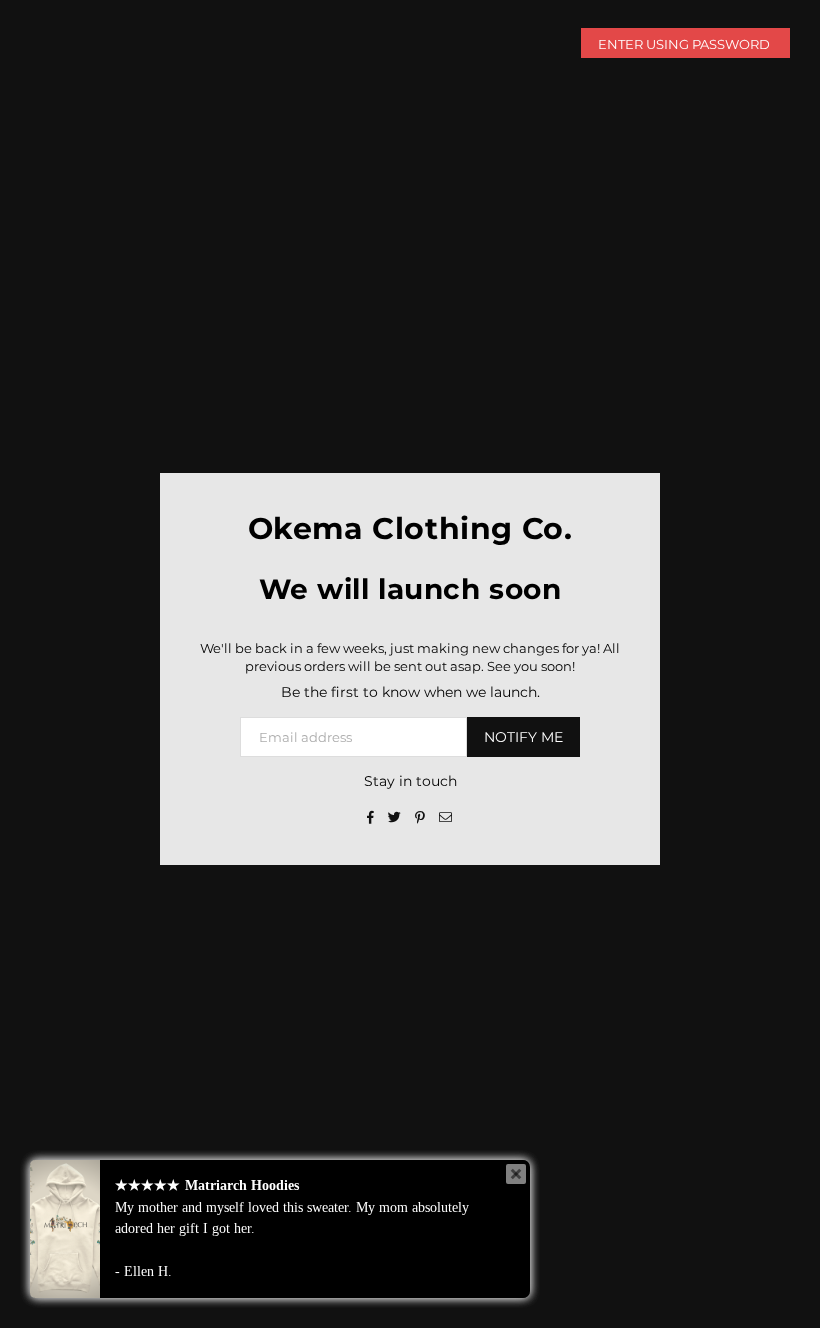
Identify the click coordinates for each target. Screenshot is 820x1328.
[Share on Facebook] (371, 816)
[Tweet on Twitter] (395, 816)
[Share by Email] (446, 816)
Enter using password (685, 44)
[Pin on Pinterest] (420, 816)
